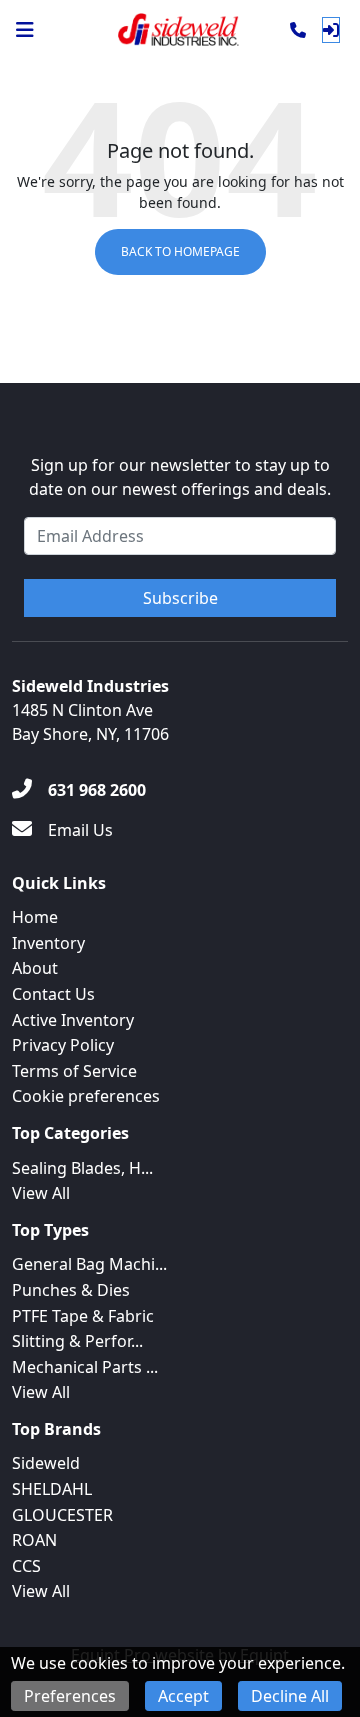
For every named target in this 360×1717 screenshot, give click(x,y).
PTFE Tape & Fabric (83, 1316)
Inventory (48, 943)
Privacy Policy (63, 1045)
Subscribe (180, 598)
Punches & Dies (71, 1290)
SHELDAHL (52, 1489)
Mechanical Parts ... (85, 1367)
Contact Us (53, 994)
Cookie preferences (86, 1096)
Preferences (70, 1696)
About (35, 968)
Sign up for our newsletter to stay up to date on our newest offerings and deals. (180, 477)
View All (41, 1193)
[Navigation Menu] (25, 30)
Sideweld (46, 1463)
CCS (26, 1566)
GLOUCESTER (62, 1515)
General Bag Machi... (89, 1264)
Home (35, 917)
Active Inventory (73, 1020)
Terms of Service (74, 1071)
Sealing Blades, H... (82, 1168)
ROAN (34, 1540)
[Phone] (298, 30)
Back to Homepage (180, 251)
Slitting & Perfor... (77, 1341)
